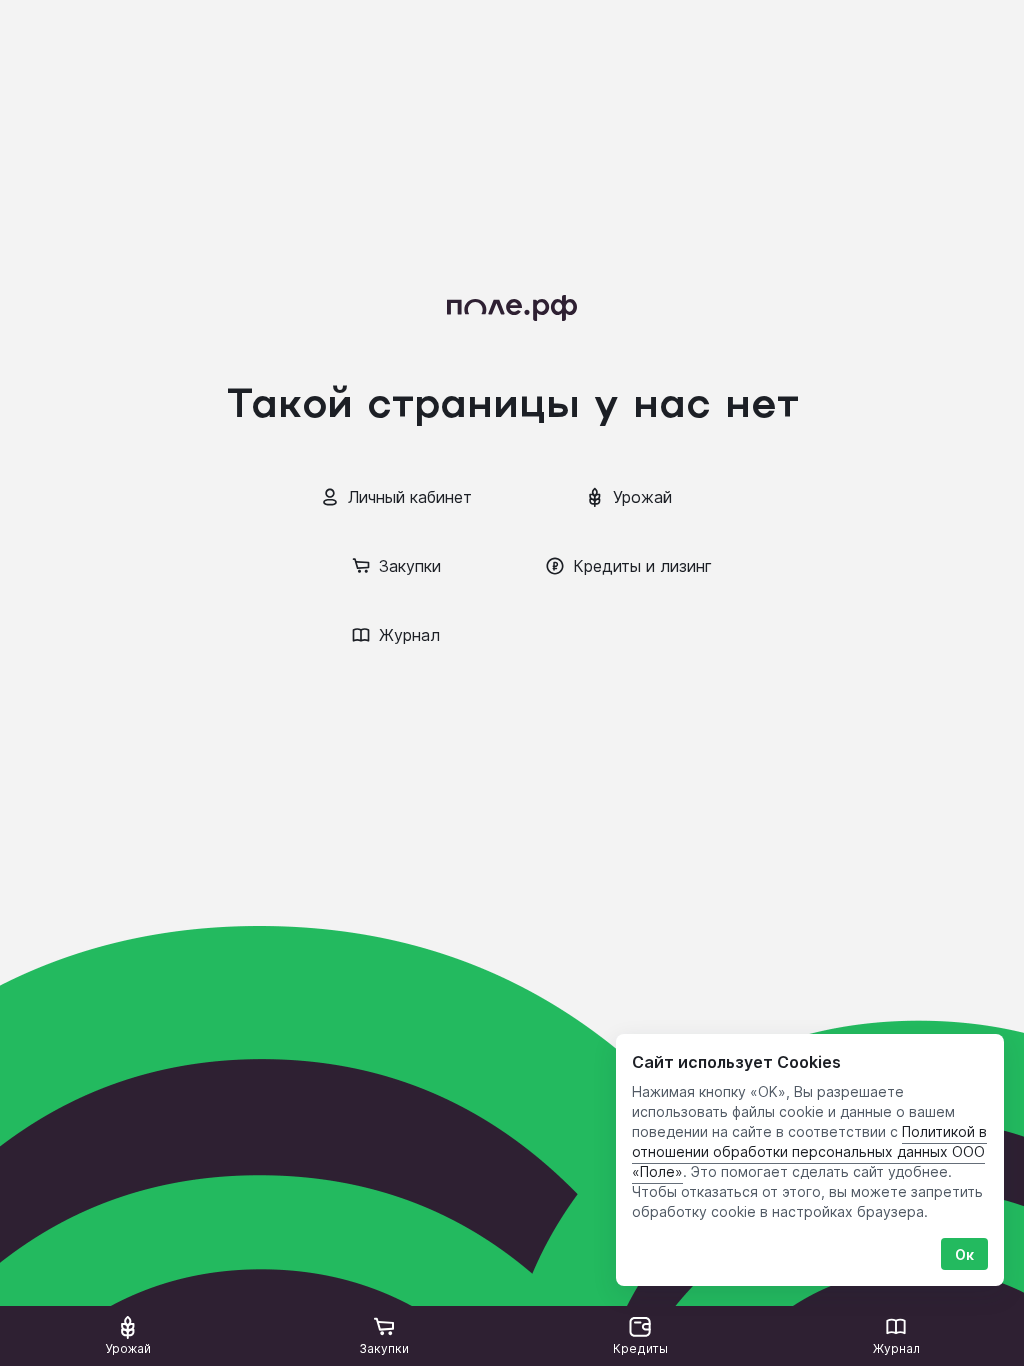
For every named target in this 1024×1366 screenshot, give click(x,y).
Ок (964, 1254)
